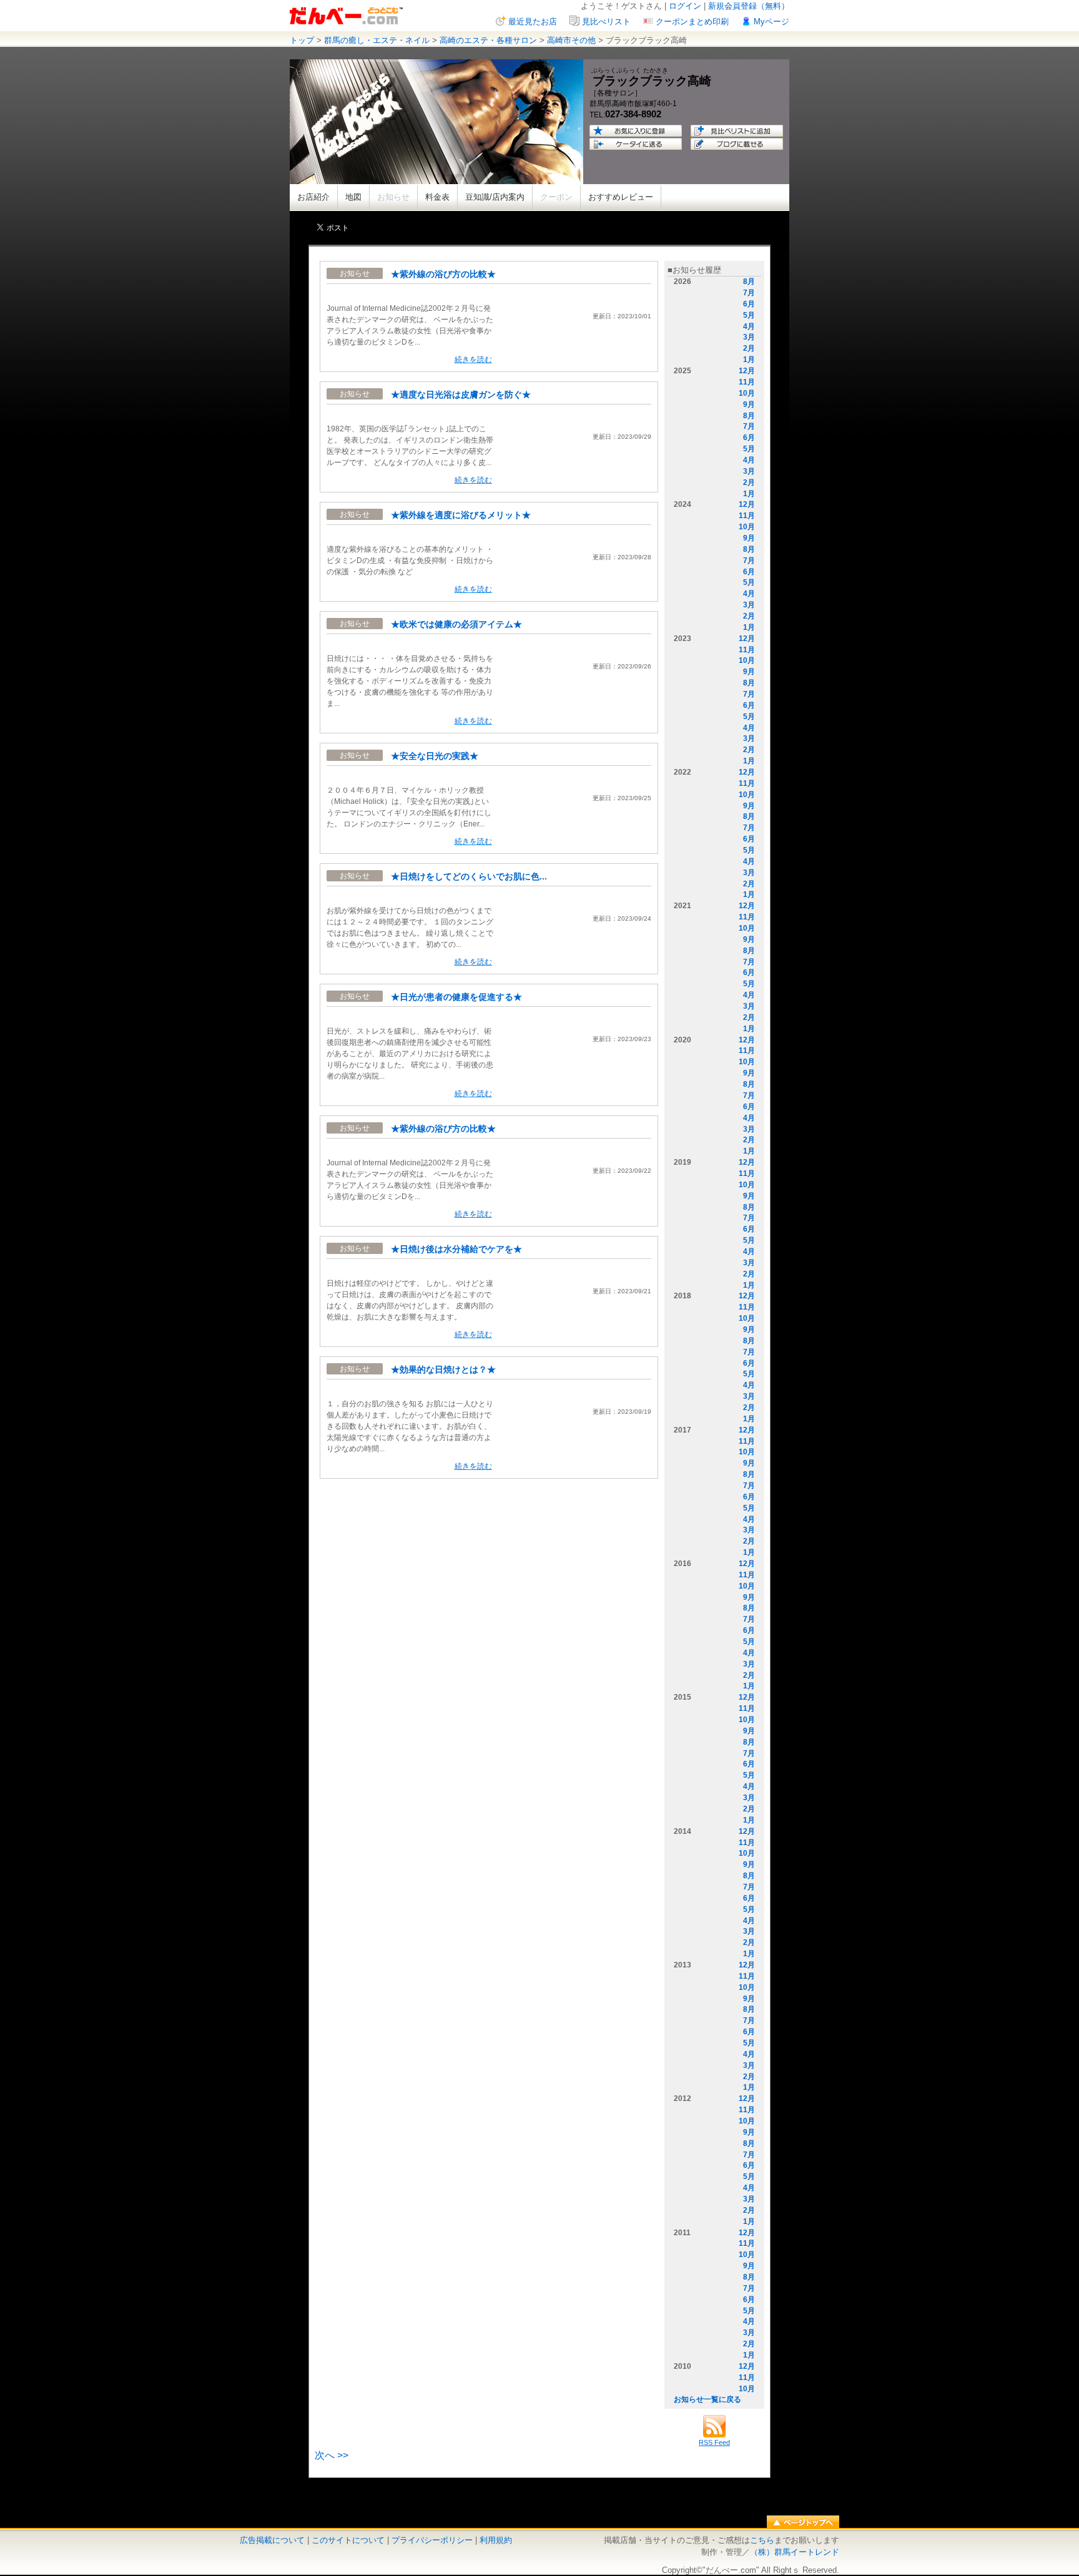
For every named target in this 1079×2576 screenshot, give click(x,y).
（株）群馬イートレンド (795, 2552)
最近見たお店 (533, 22)
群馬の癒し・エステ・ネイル (377, 40)
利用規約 (496, 2540)
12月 (747, 371)
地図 (353, 197)
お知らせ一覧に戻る (707, 2399)
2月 (749, 348)
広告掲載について (272, 2540)
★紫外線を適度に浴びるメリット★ (461, 515)
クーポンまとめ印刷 (692, 22)
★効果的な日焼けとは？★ (443, 1369)
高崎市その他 (571, 40)
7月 (749, 293)
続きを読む (473, 360)
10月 (747, 393)
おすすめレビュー (621, 197)
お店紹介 (313, 197)
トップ (302, 40)
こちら (762, 2540)
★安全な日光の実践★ (435, 756)
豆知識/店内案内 (495, 197)
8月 (749, 282)
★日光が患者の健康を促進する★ (456, 997)
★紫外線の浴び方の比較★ (443, 274)
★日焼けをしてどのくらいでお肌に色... (469, 876)
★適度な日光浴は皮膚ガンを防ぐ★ (461, 394)
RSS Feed (714, 2442)
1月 (749, 360)
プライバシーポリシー (432, 2540)
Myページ (771, 22)
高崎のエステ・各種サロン (488, 40)
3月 (749, 337)
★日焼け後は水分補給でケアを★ (456, 1249)
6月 (749, 304)
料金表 (437, 197)
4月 (749, 326)
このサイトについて (348, 2540)
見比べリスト (606, 22)
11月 (747, 382)
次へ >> (332, 2455)
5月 (749, 315)
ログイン (685, 6)
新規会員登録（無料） (749, 6)
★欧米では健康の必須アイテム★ (456, 624)
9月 (749, 404)
